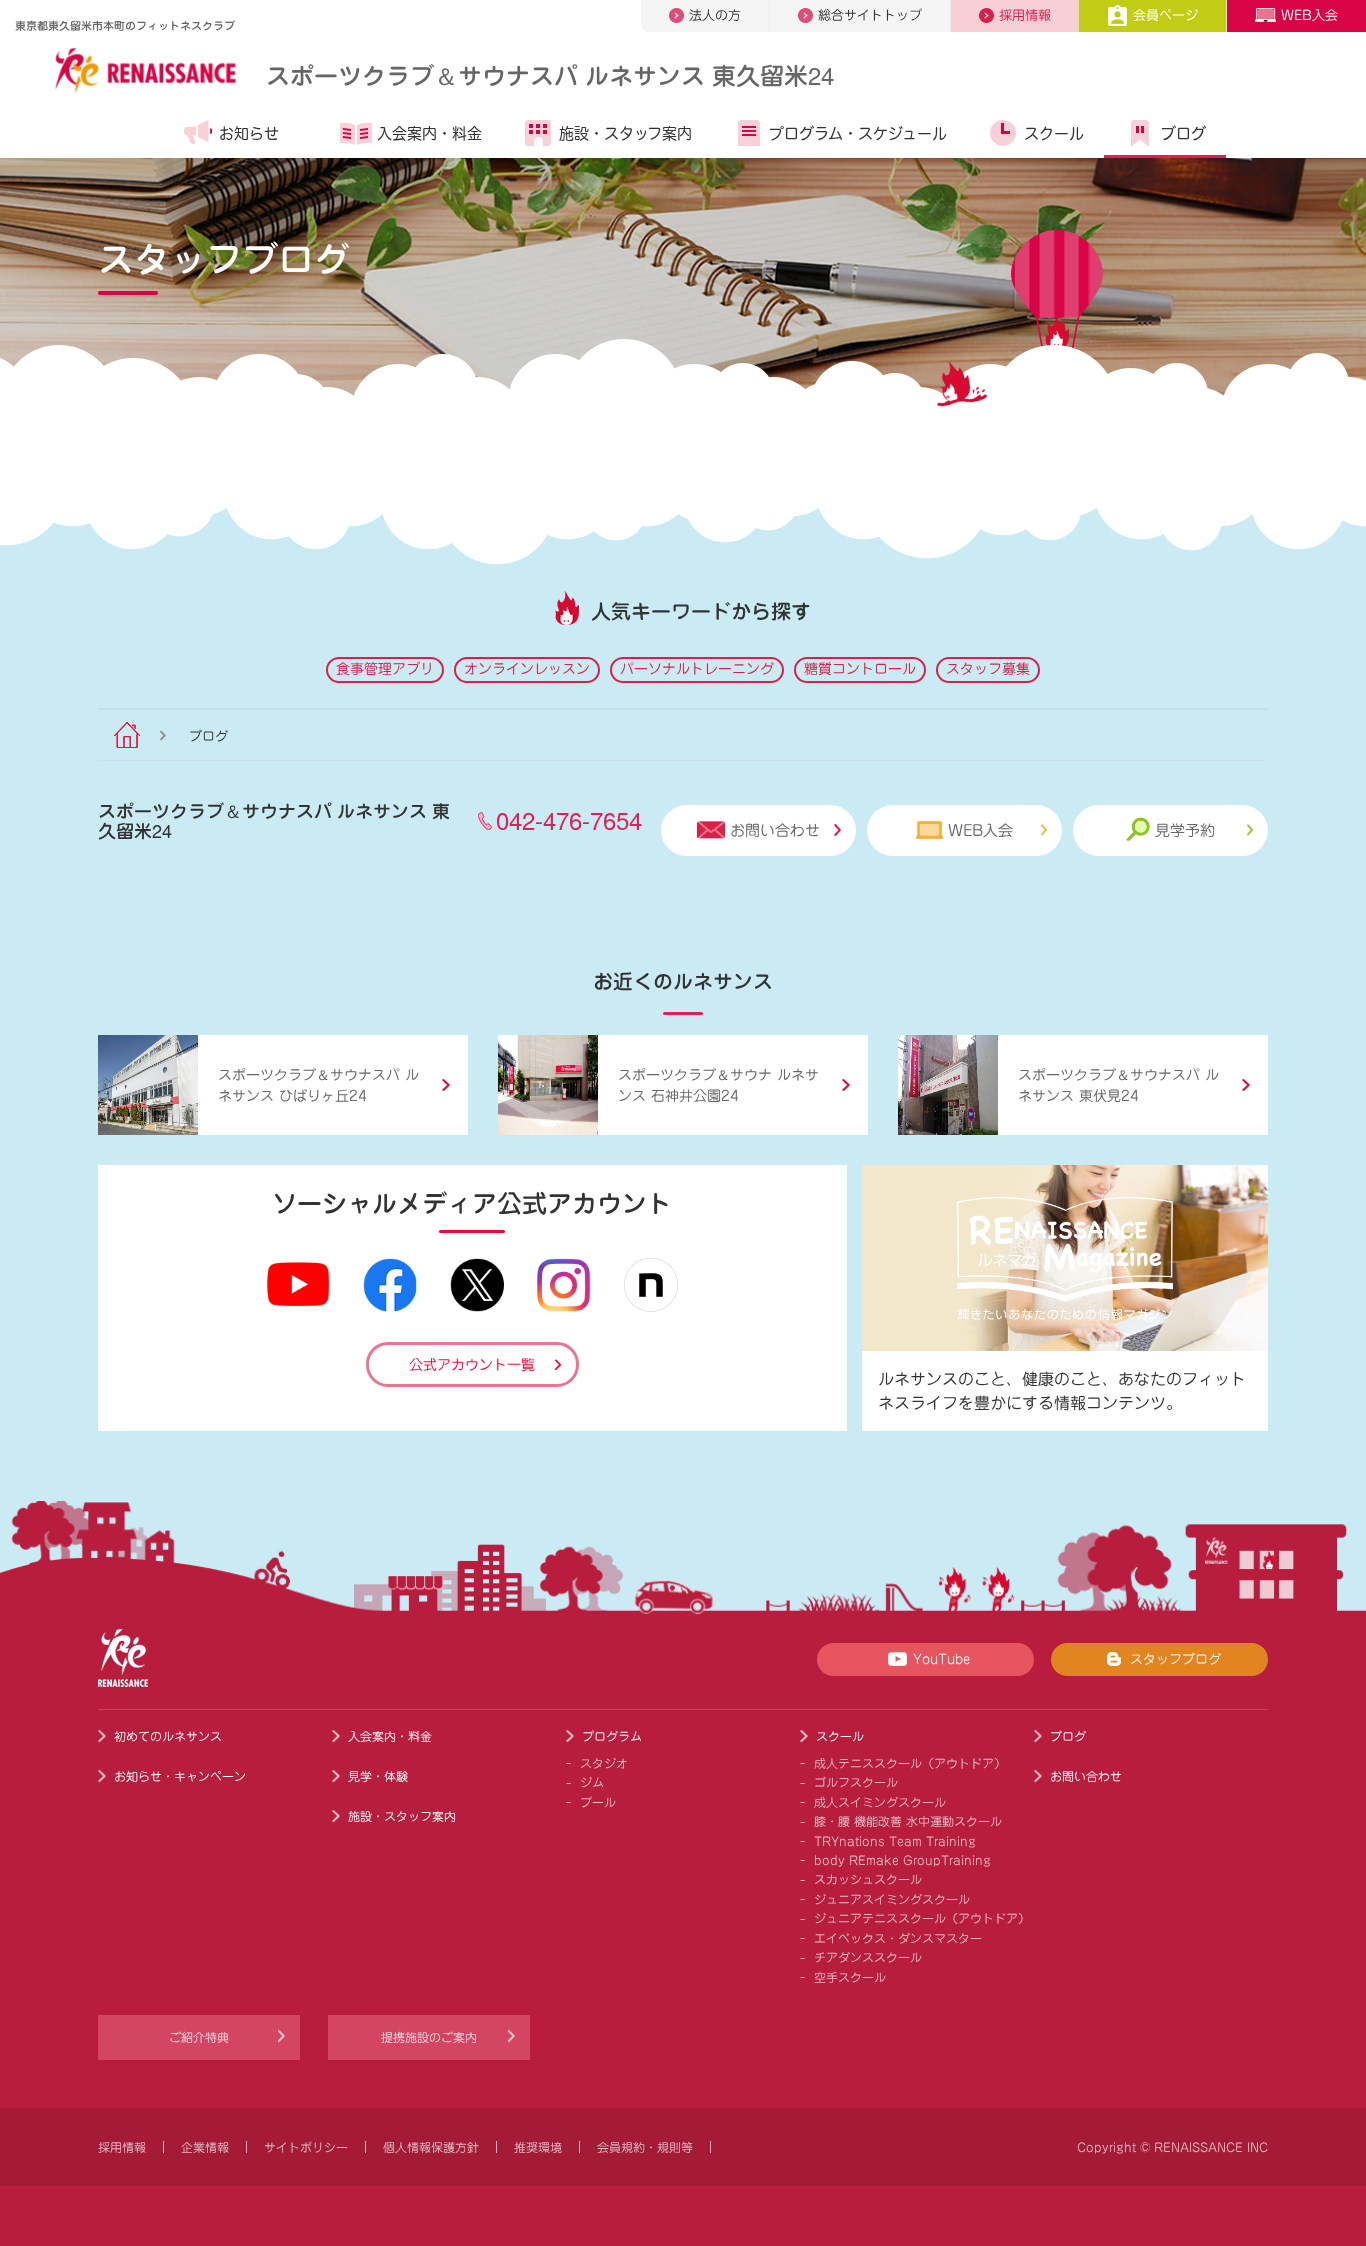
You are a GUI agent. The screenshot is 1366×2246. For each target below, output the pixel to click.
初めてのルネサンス (168, 1736)
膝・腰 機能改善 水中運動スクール (908, 1821)
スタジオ (604, 1763)
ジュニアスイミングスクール (892, 1899)
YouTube (941, 1659)
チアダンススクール (868, 1957)
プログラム (612, 1736)
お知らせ (249, 133)
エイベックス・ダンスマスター (898, 1938)
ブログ (1183, 133)
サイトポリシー (306, 2147)
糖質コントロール (860, 669)
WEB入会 (1309, 15)
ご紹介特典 (199, 2037)
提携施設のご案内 (429, 2037)
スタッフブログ (1175, 1659)
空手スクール (850, 1977)
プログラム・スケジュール (858, 133)
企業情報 (205, 2147)
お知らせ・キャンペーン (180, 1776)
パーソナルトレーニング (697, 669)
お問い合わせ (775, 830)
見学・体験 (378, 1776)
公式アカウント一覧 (472, 1365)
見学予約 (1185, 830)
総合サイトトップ (870, 15)
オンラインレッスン (527, 669)
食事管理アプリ (385, 669)
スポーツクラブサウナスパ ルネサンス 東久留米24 (550, 74)
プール (598, 1802)
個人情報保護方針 (431, 2147)
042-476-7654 (569, 819)
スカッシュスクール (868, 1879)
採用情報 (1025, 15)
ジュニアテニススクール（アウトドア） (922, 1918)
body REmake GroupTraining (902, 1860)
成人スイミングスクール (880, 1802)
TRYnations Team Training (895, 1841)
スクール (1054, 133)
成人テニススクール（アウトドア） (910, 1763)
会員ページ (1165, 15)
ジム (592, 1782)
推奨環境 (538, 2147)
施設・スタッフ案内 (625, 133)
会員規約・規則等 (645, 2147)
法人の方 (715, 15)
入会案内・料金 (429, 133)
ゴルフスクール (856, 1782)
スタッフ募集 (988, 669)
